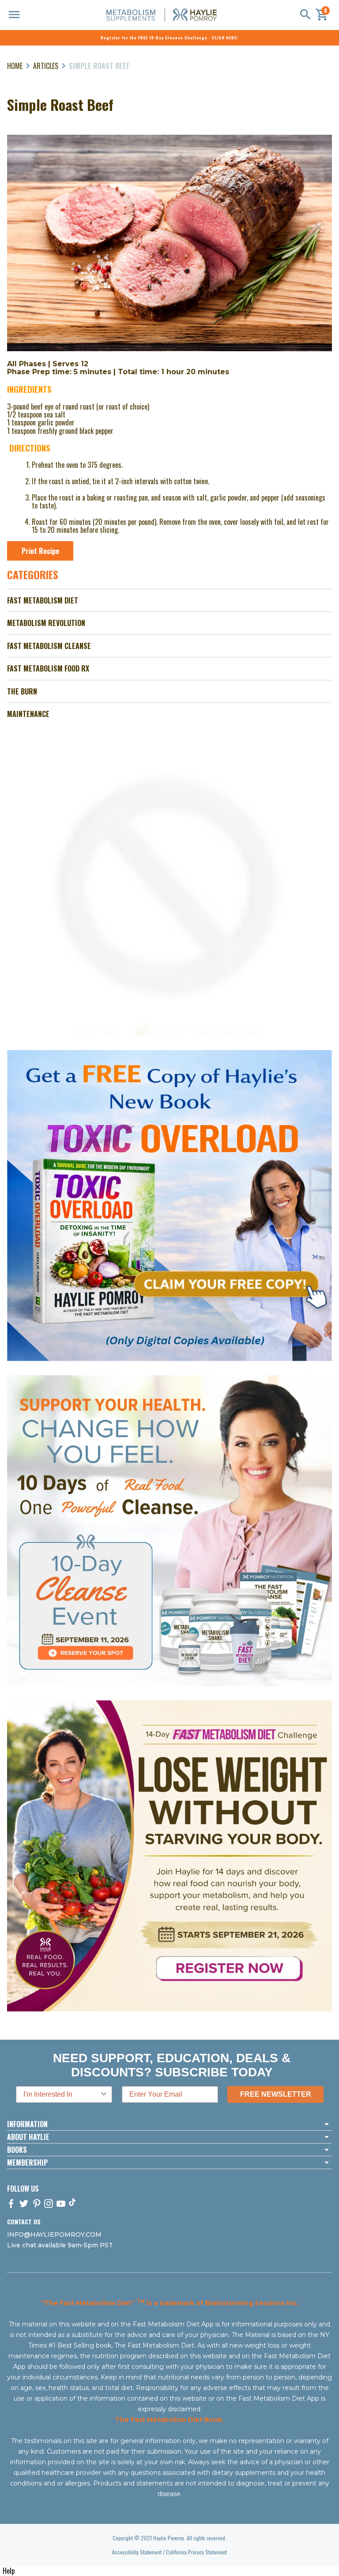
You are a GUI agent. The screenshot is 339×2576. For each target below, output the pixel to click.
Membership (27, 2162)
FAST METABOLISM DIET (43, 600)
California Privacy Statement (196, 2552)
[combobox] (61, 2094)
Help (9, 2571)
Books (17, 2150)
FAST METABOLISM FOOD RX (48, 668)
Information (27, 2124)
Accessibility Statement (137, 2552)
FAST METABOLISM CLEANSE (49, 646)
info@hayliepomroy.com (54, 2235)
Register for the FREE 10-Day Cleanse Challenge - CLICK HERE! (169, 38)
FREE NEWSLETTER (276, 2094)
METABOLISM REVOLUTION (46, 623)
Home (15, 66)
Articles (46, 66)
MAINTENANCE (28, 714)
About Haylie (28, 2137)
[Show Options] (104, 2094)
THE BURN (22, 691)
